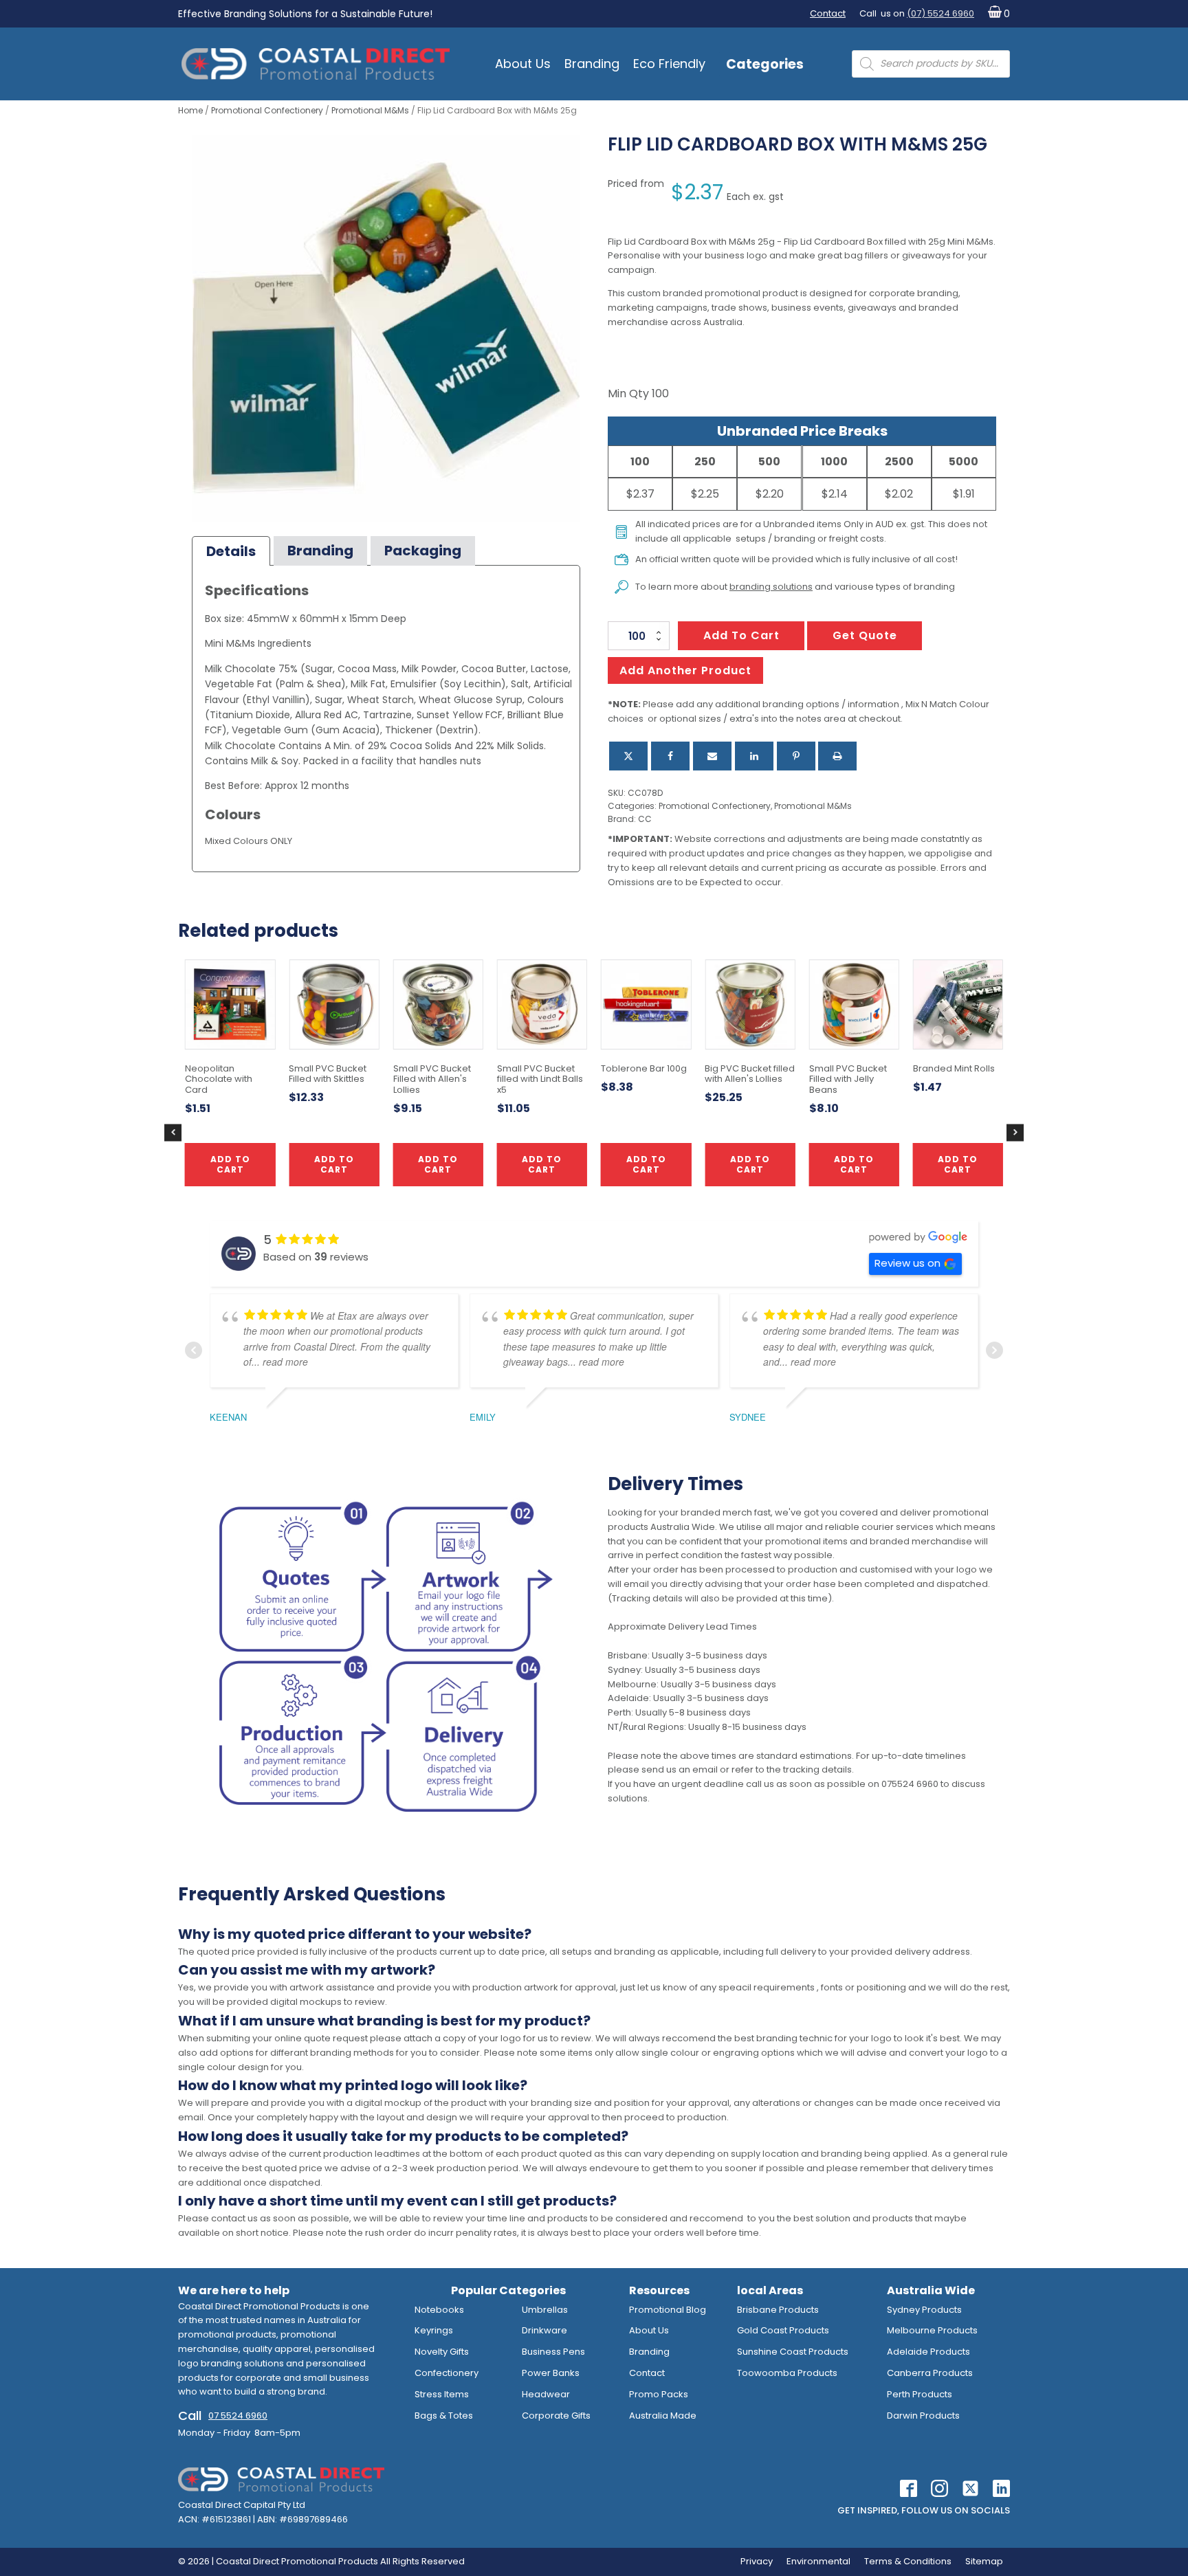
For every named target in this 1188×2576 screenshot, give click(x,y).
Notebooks (439, 2310)
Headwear (546, 2394)
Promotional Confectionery (267, 110)
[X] (628, 756)
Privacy (757, 2561)
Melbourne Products (932, 2330)
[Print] (837, 756)
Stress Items (442, 2394)
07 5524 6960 (238, 2416)
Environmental (818, 2561)
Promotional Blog (668, 2310)
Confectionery (447, 2373)
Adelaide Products (928, 2352)
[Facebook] (670, 756)
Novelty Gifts (442, 2352)
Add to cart (741, 635)
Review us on (907, 1263)
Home (190, 110)
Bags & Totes (444, 2416)
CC (645, 819)
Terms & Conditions (908, 2561)
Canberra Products (930, 2373)
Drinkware (544, 2330)
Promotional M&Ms (370, 110)
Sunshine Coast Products (793, 2352)
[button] (996, 14)
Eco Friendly (669, 64)
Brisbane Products (778, 2310)
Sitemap (984, 2561)
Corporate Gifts (556, 2416)
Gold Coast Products (783, 2330)
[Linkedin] (754, 756)
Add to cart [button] (542, 1164)
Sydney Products (924, 2310)
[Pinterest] (796, 756)
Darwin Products (923, 2416)
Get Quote (865, 635)
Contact (828, 13)
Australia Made (663, 2416)
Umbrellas (545, 2310)
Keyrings (434, 2330)
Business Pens (553, 2352)
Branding (592, 64)
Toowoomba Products (787, 2373)
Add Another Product (685, 670)
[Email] (712, 756)
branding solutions (771, 587)
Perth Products (920, 2394)
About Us (523, 64)
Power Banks (551, 2373)
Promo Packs (659, 2394)
